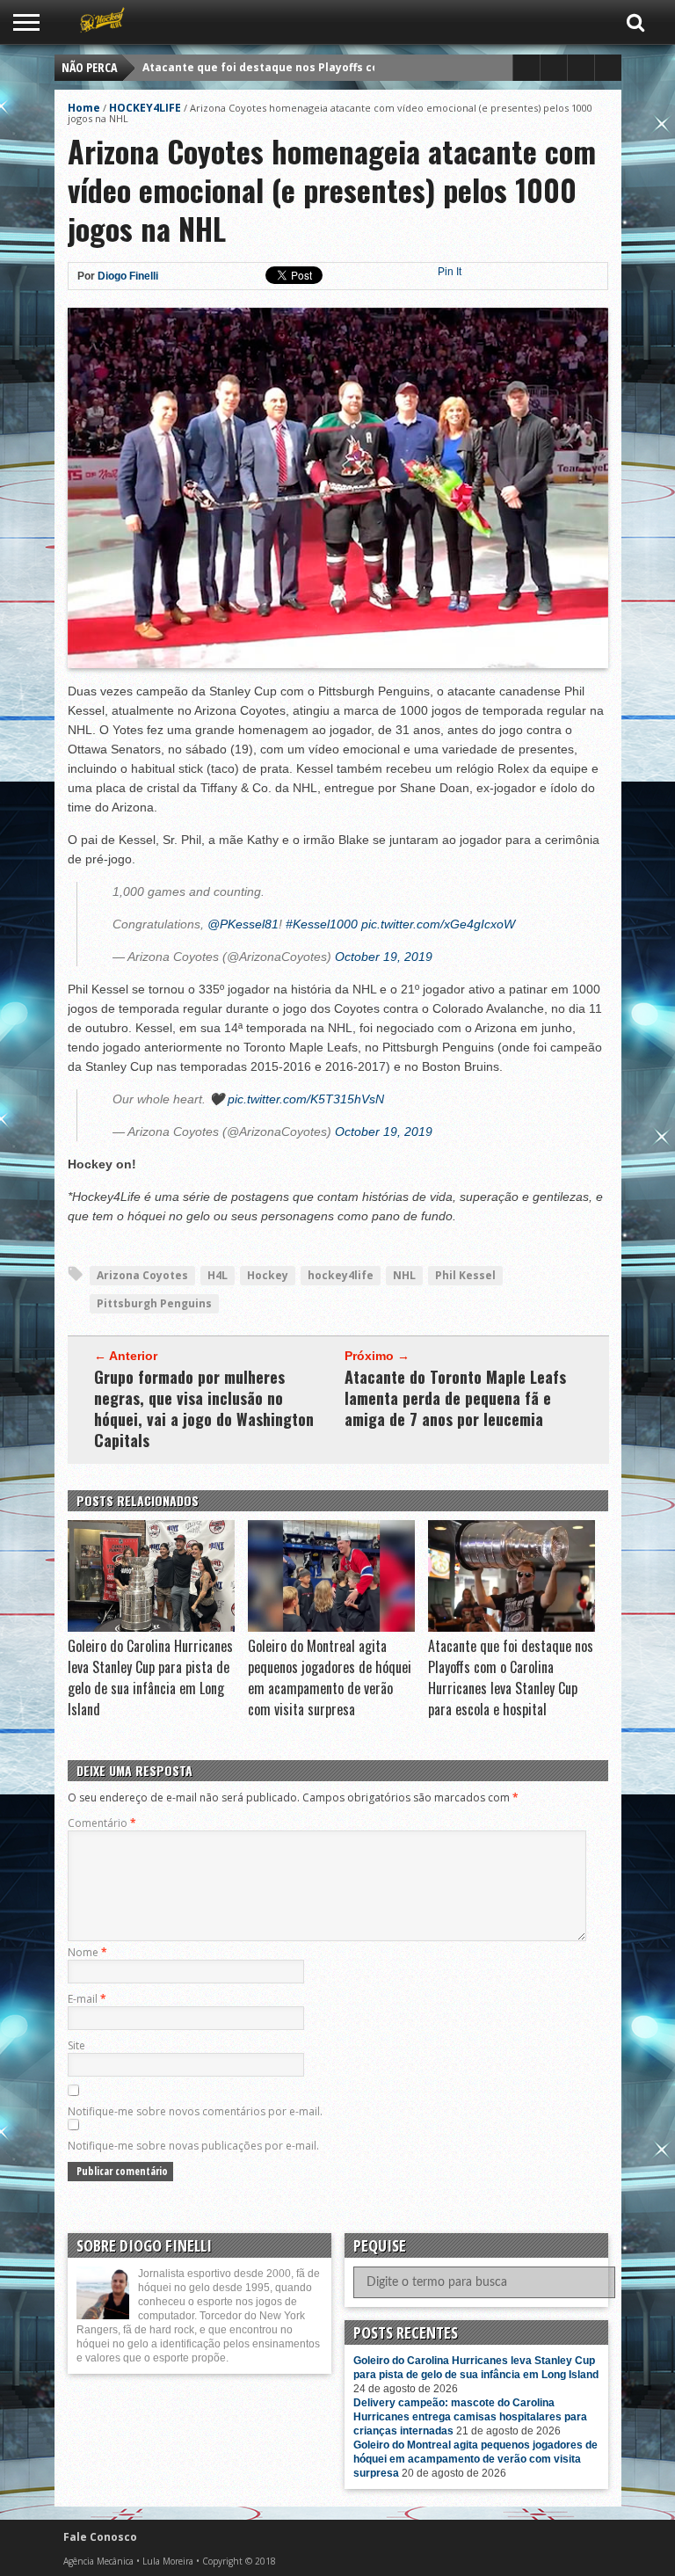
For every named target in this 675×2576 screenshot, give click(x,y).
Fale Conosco (100, 2537)
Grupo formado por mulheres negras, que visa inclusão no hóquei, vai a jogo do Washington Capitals (204, 1408)
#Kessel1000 (322, 924)
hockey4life (341, 1275)
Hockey (268, 1275)
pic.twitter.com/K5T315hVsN (306, 1099)
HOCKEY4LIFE (145, 108)
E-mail (87, 1999)
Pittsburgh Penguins (154, 1303)
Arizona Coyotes (142, 1275)
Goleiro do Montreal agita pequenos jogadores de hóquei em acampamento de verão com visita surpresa (330, 1677)
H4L (218, 1275)
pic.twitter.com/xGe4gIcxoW (438, 924)
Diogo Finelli (128, 276)
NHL (404, 1275)
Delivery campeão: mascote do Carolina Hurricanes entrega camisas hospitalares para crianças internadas (470, 2417)
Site (76, 2045)
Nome (87, 1952)
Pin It (450, 272)
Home (84, 108)
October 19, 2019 (384, 957)
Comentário (102, 1823)
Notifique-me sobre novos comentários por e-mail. (195, 2111)
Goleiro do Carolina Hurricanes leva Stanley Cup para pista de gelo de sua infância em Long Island (150, 1677)
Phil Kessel (465, 1275)
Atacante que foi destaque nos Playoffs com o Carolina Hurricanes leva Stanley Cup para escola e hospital (511, 1677)
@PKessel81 (243, 924)
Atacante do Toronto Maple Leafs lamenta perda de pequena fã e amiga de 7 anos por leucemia (455, 1398)
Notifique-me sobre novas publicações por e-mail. (193, 2146)
